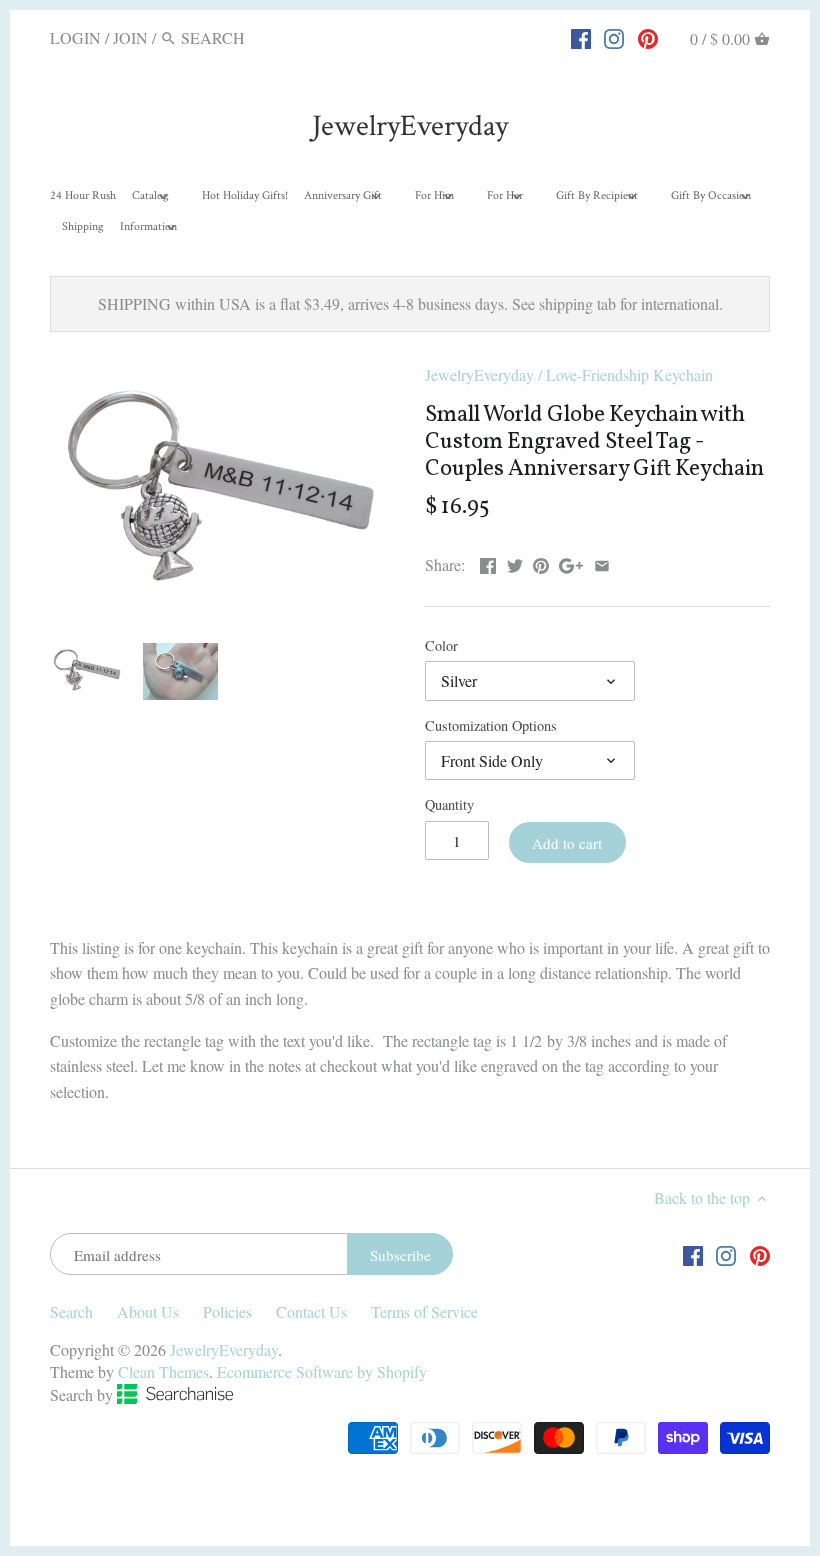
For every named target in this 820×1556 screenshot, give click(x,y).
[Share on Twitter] (515, 562)
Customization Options (491, 725)
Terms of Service (424, 1311)
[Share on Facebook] (488, 562)
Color (441, 645)
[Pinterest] (648, 37)
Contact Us (311, 1311)
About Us (148, 1311)
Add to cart (567, 843)
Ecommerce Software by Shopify (322, 1371)
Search (71, 1311)
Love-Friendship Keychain (629, 374)
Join (130, 37)
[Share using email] (602, 562)
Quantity (449, 804)
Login (75, 37)
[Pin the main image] (541, 562)
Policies (227, 1311)
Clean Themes (163, 1371)
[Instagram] (614, 37)
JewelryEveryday (410, 126)
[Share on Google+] (571, 562)
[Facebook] (581, 37)
